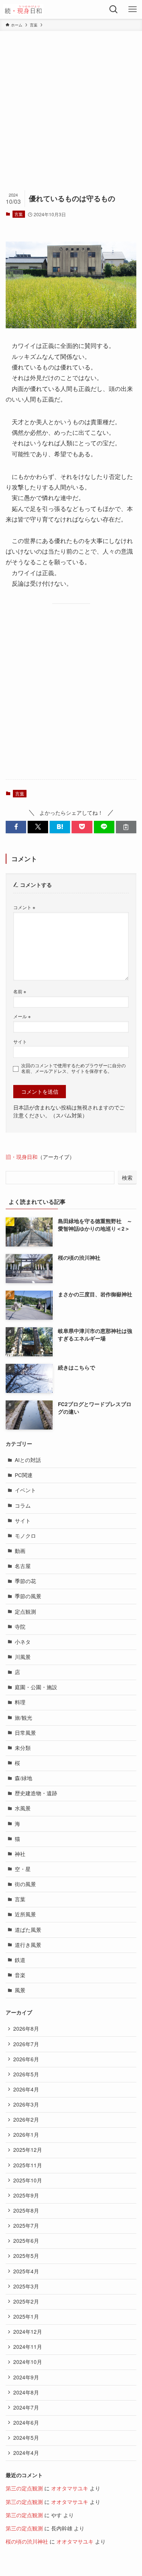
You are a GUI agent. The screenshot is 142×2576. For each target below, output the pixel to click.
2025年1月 (26, 2317)
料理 (20, 1702)
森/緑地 (23, 1778)
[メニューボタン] (133, 9)
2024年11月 (28, 2347)
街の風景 (25, 1884)
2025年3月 (26, 2286)
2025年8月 (26, 2211)
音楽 (20, 1975)
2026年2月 (26, 2120)
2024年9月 (26, 2377)
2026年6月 (26, 2059)
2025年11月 (28, 2165)
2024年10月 (28, 2362)
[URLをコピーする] (126, 827)
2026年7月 (26, 2044)
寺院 (20, 1627)
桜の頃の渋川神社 (27, 2541)
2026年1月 (26, 2135)
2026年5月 (26, 2074)
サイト (20, 1041)
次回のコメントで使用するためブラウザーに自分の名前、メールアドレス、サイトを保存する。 (73, 1068)
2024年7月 (26, 2407)
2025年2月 (26, 2301)
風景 (20, 1990)
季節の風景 (28, 1596)
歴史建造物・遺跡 (36, 1793)
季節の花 (25, 1581)
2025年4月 (26, 2271)
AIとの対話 (28, 1460)
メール (22, 1016)
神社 (20, 1854)
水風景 (23, 1808)
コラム (23, 1506)
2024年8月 (26, 2392)
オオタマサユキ (70, 2488)
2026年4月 (26, 2089)
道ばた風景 (28, 1930)
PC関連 (24, 1475)
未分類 (23, 1748)
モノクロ (25, 1536)
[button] (16, 827)
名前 (20, 991)
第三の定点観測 (24, 2488)
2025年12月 (28, 2150)
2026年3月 (26, 2104)
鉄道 (20, 1960)
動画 (20, 1551)
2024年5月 (26, 2438)
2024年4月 (26, 2453)
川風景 (23, 1657)
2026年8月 (26, 2029)
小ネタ (23, 1642)
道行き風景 (28, 1945)
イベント (25, 1490)
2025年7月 (26, 2226)
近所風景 (25, 1914)
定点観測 (25, 1612)
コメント (24, 907)
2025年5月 (26, 2256)
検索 (127, 1177)
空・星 (23, 1869)
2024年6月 (26, 2423)
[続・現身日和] (23, 9)
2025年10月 (28, 2180)
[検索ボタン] (114, 9)
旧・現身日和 (22, 1157)
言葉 (19, 214)
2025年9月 (26, 2195)
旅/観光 (23, 1718)
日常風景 (25, 1733)
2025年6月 (26, 2241)
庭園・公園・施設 (36, 1687)
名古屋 (23, 1566)
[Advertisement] (71, 105)
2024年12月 (28, 2332)
